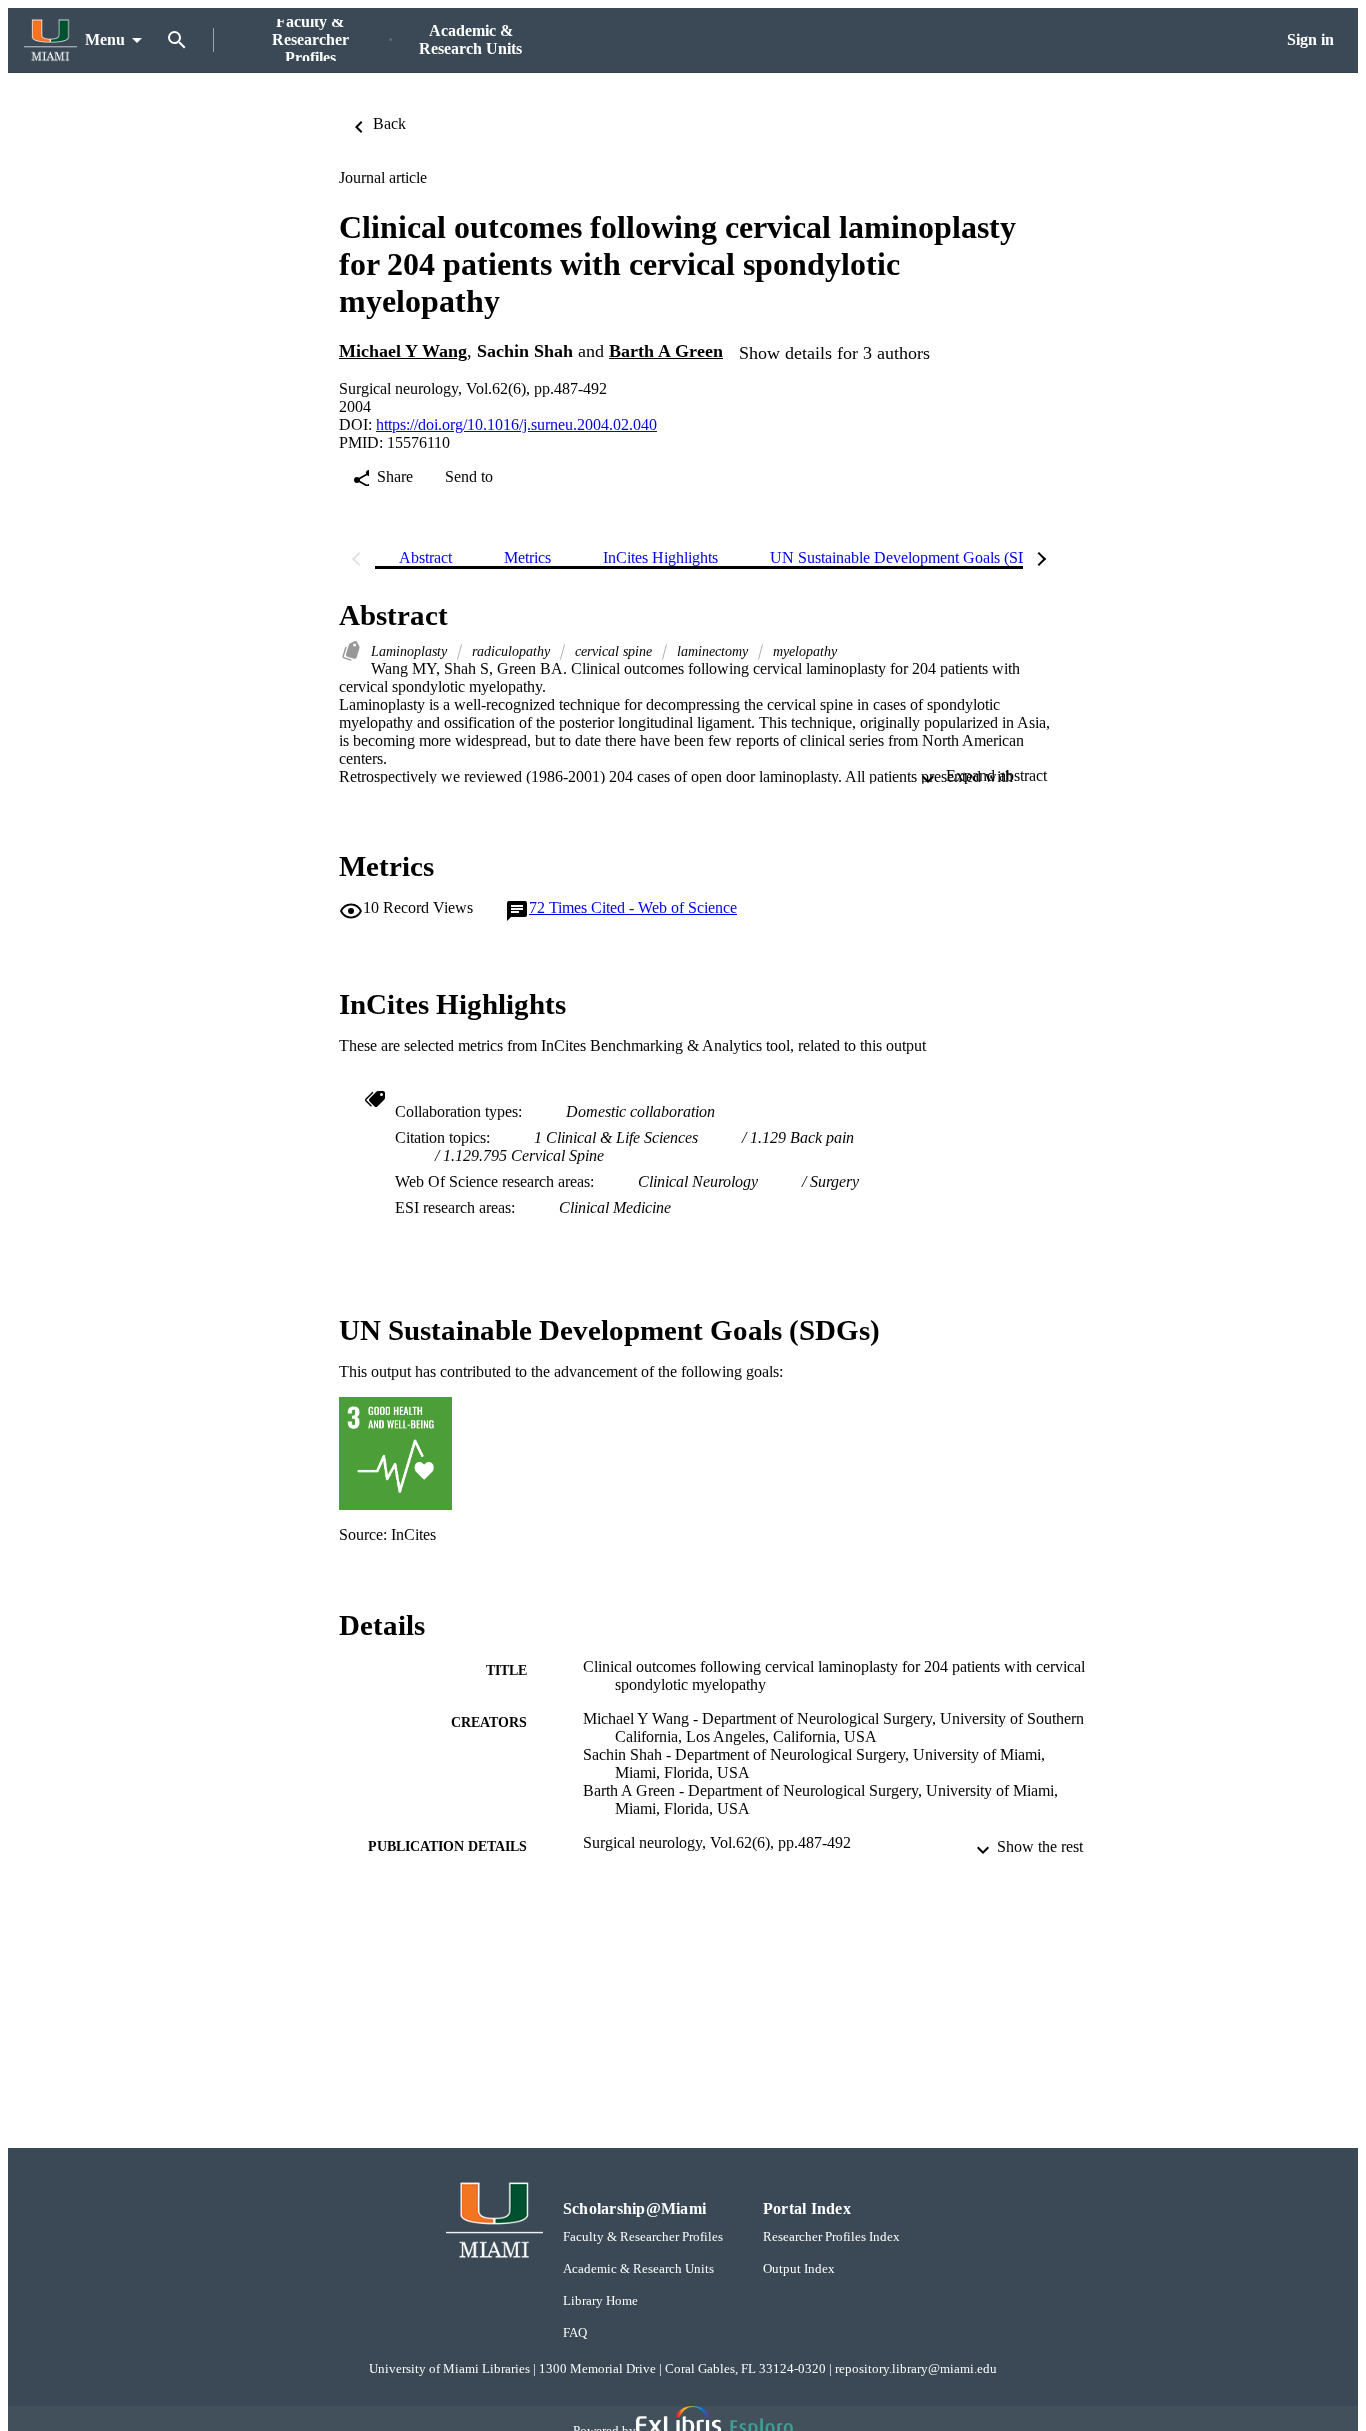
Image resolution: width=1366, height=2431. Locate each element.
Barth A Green (666, 351)
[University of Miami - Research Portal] (50, 40)
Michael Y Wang (403, 351)
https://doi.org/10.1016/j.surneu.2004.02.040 (516, 424)
